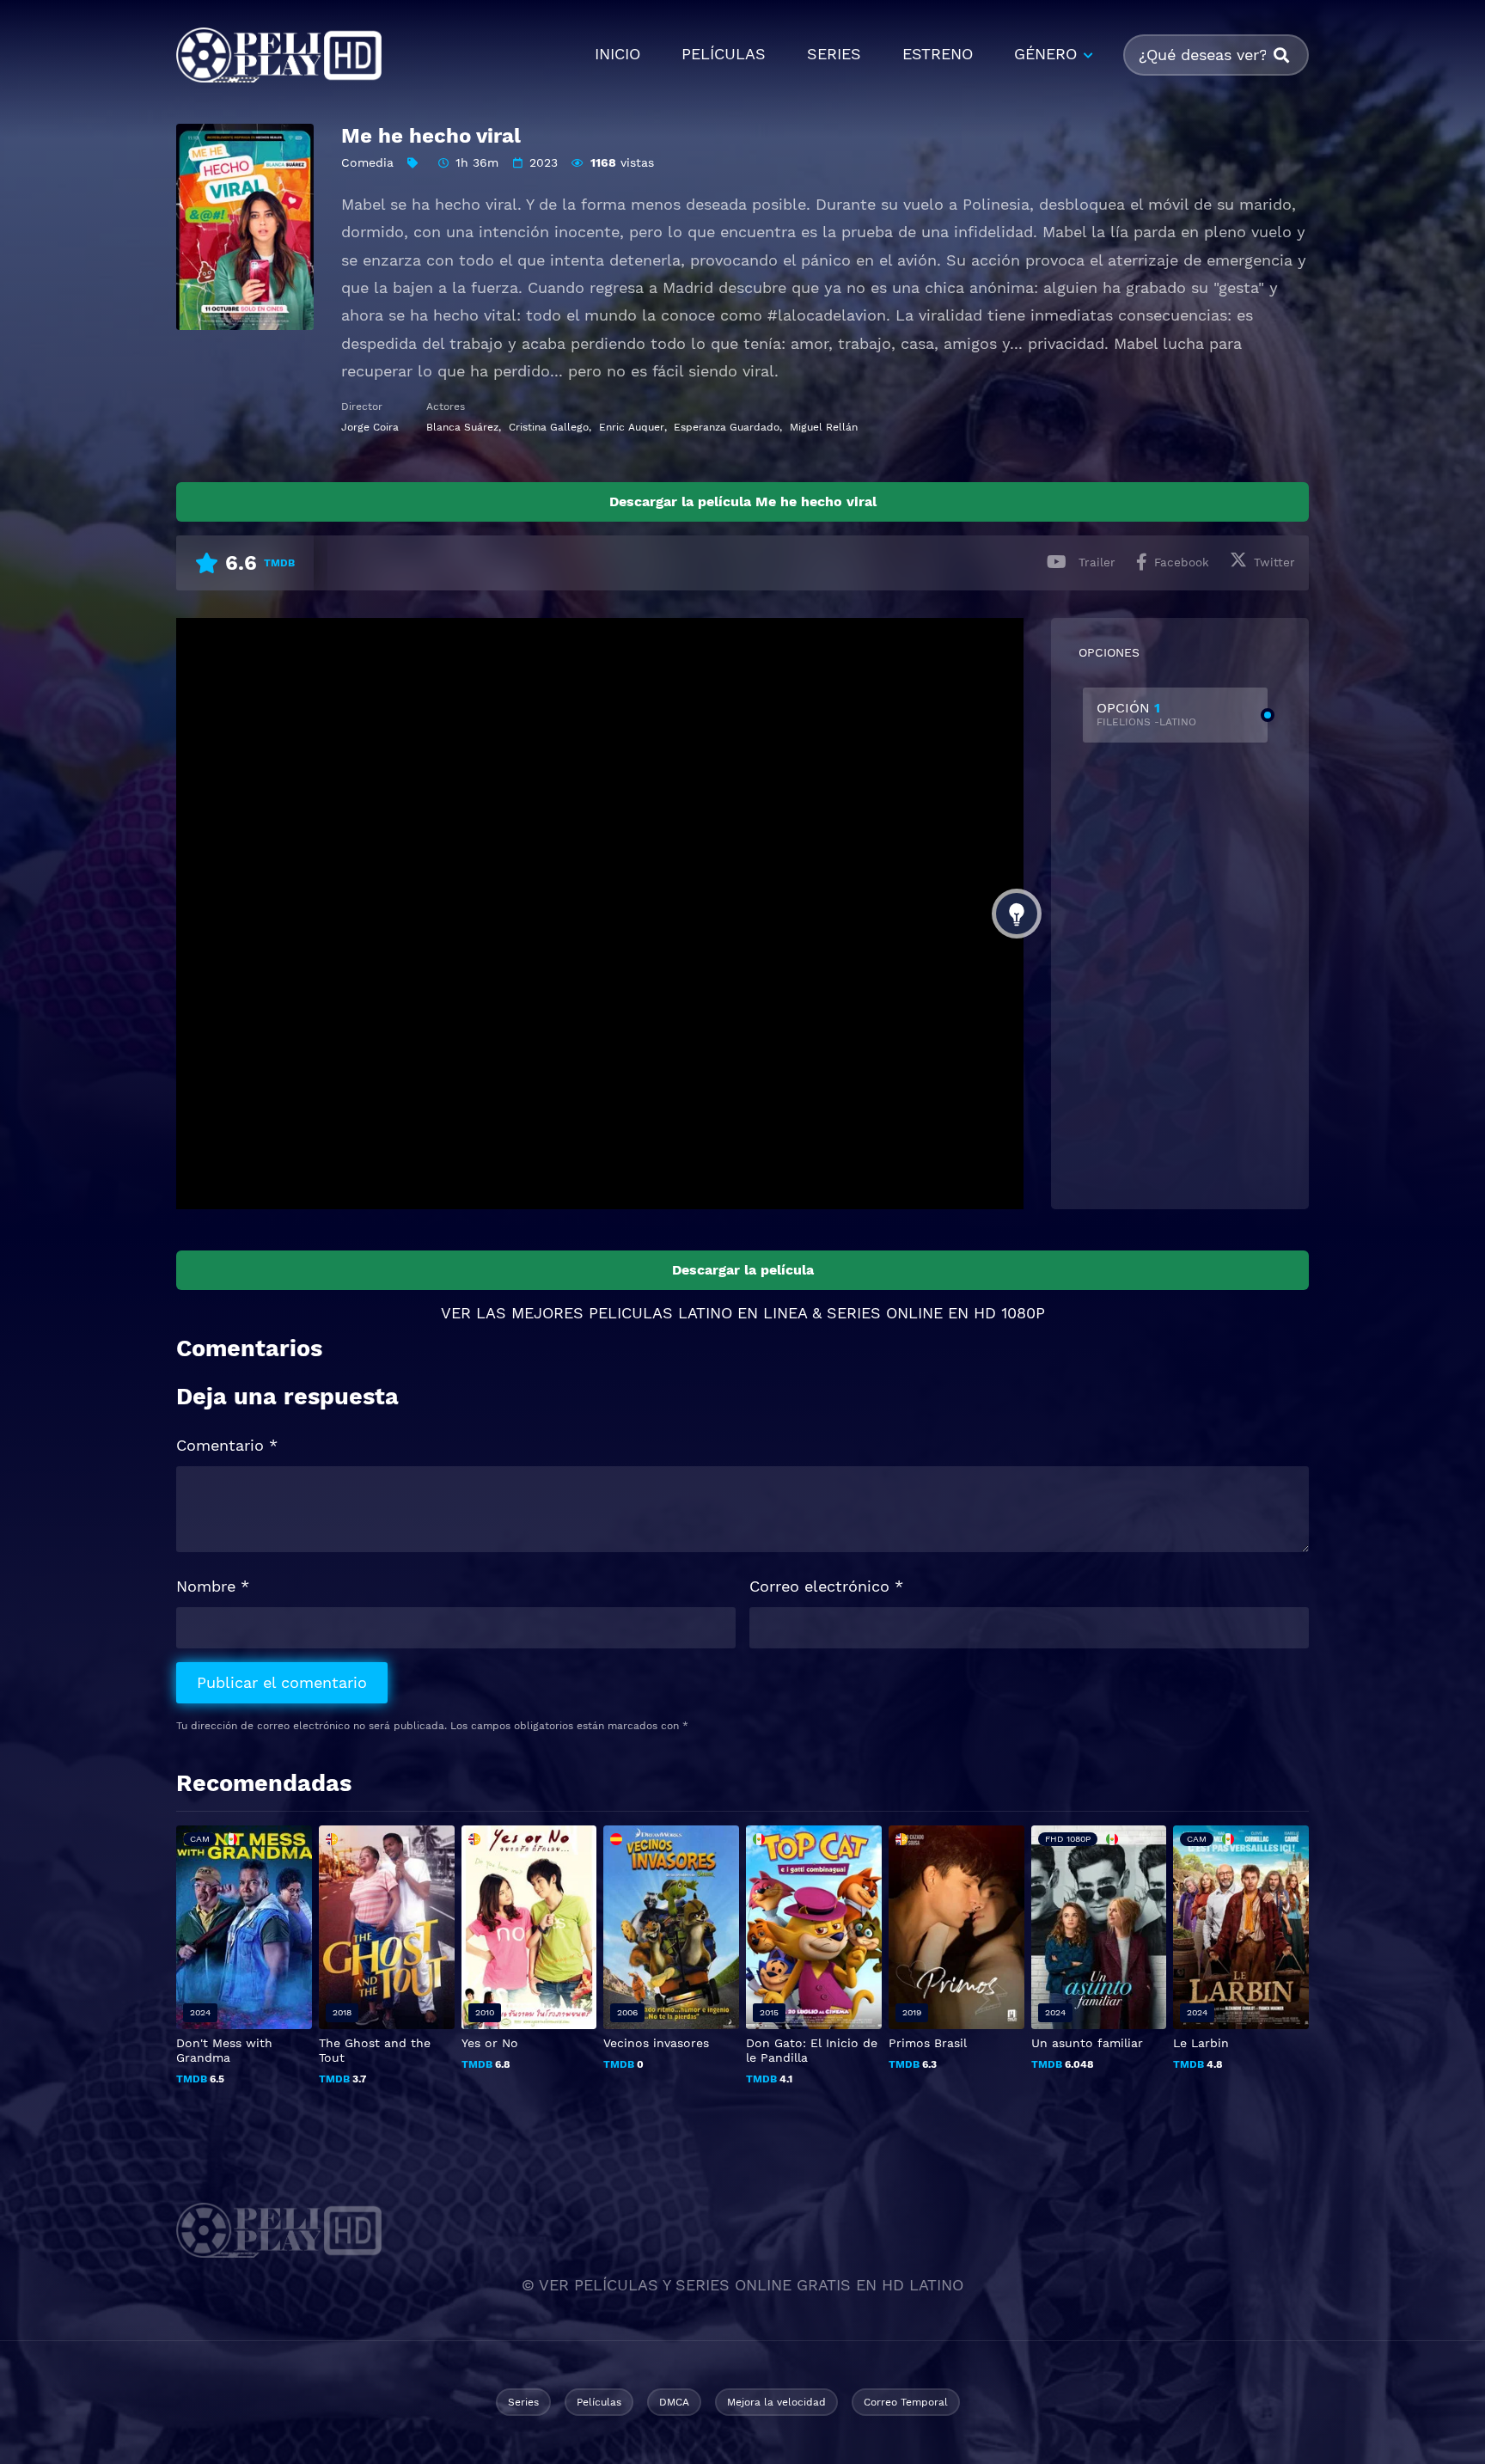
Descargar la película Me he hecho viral (743, 501)
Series (523, 2402)
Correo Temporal (906, 2402)
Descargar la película (743, 1270)
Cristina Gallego (549, 427)
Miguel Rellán (824, 427)
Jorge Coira (370, 427)
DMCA (674, 2402)
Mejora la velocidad (776, 2402)
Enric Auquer (632, 427)
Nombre (213, 1586)
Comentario (227, 1445)
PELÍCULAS (724, 54)
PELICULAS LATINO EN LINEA (698, 1313)
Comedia (367, 162)
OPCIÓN (1146, 714)
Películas (599, 2402)
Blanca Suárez (462, 427)
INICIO (617, 54)
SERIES (834, 54)
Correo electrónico (826, 1586)
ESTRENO (938, 54)
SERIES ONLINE (885, 1313)
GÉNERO (1045, 54)
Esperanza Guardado (727, 427)
